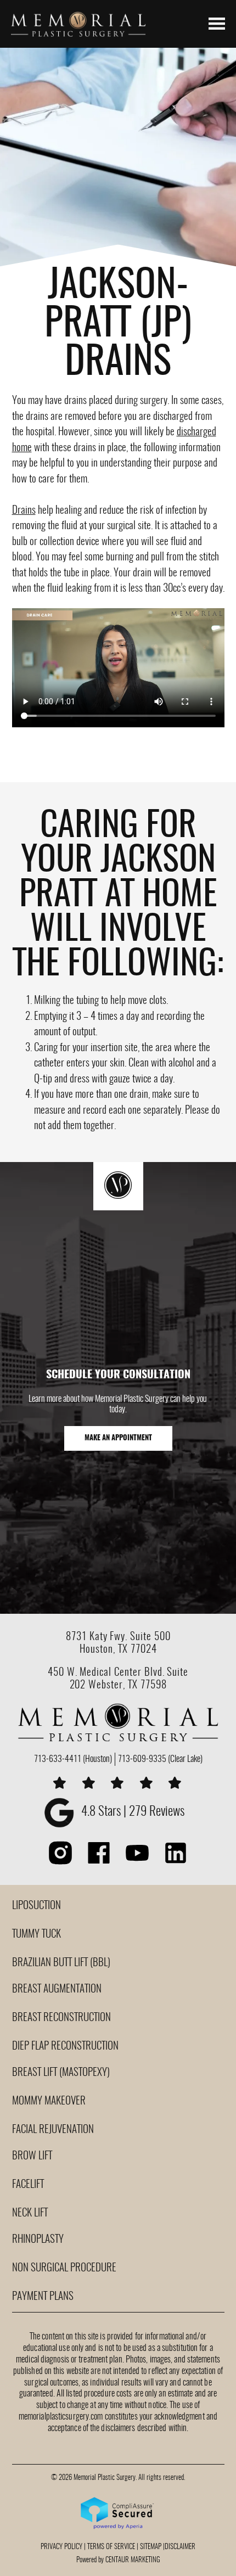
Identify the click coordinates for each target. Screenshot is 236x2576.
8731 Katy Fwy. (98, 1637)
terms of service (111, 2547)
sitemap (151, 2547)
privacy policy (61, 2547)
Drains (24, 511)
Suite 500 (150, 1637)
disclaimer (180, 2547)
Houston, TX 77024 (118, 1650)
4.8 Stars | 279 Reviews (133, 1812)
